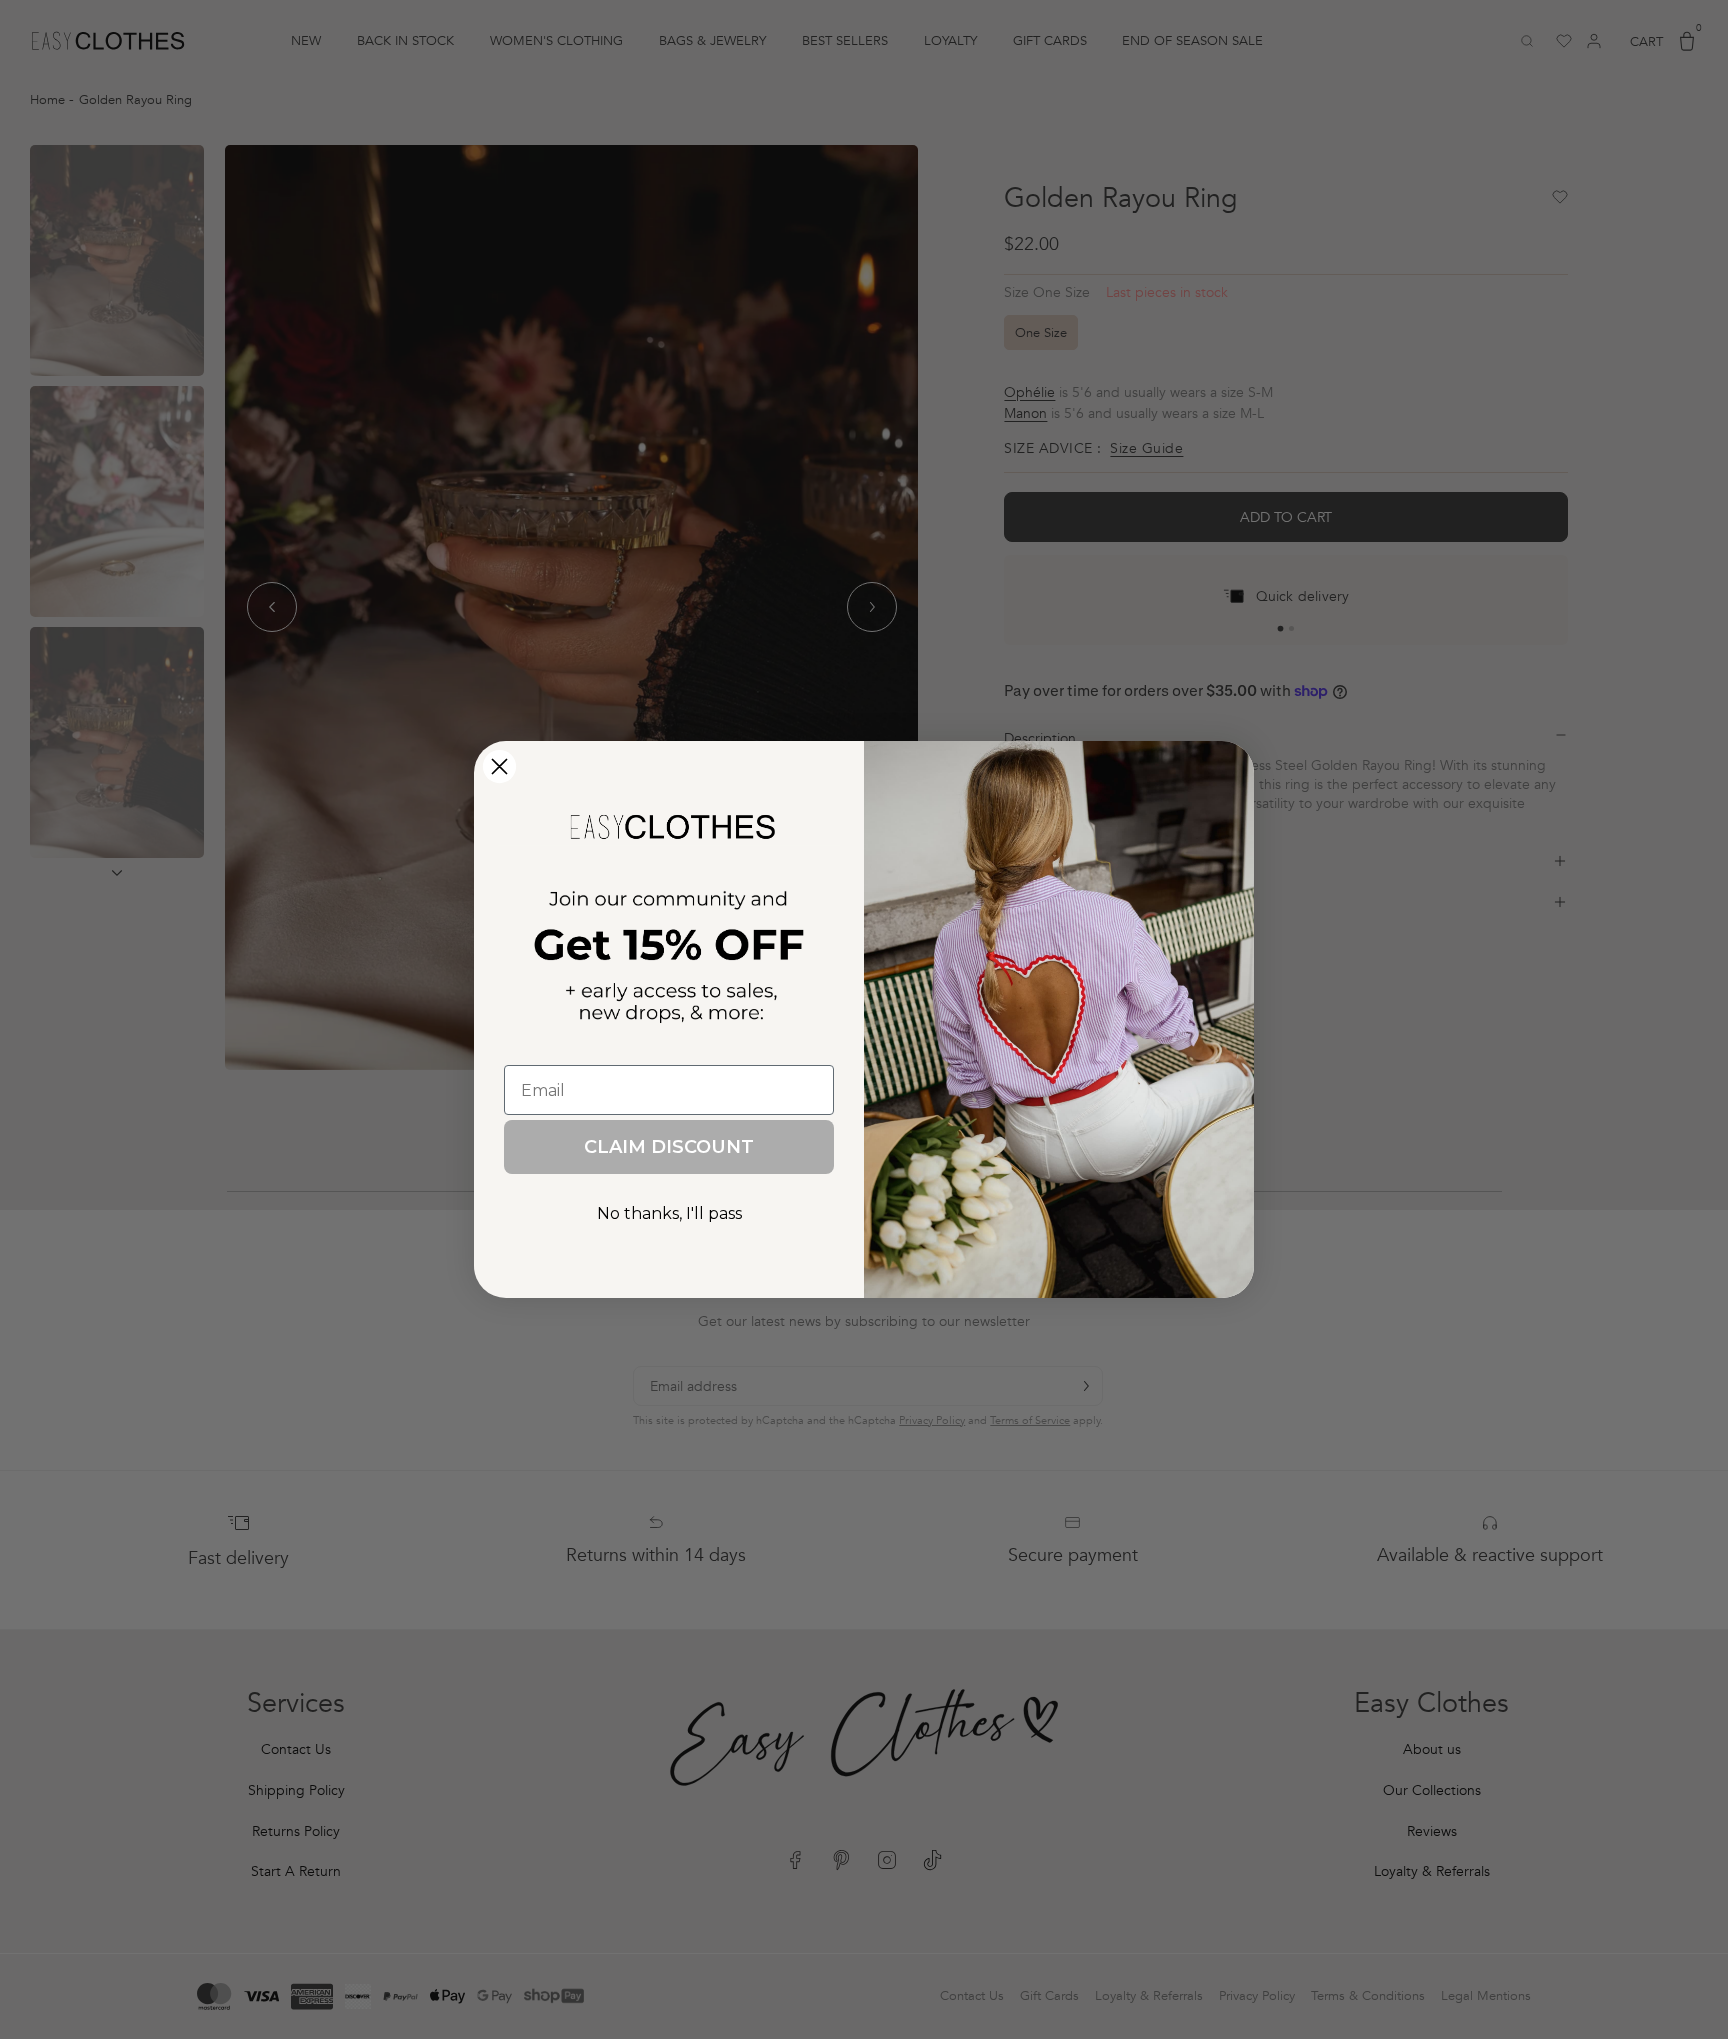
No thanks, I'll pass (669, 1213)
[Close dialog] (499, 766)
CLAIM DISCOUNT (669, 1147)
